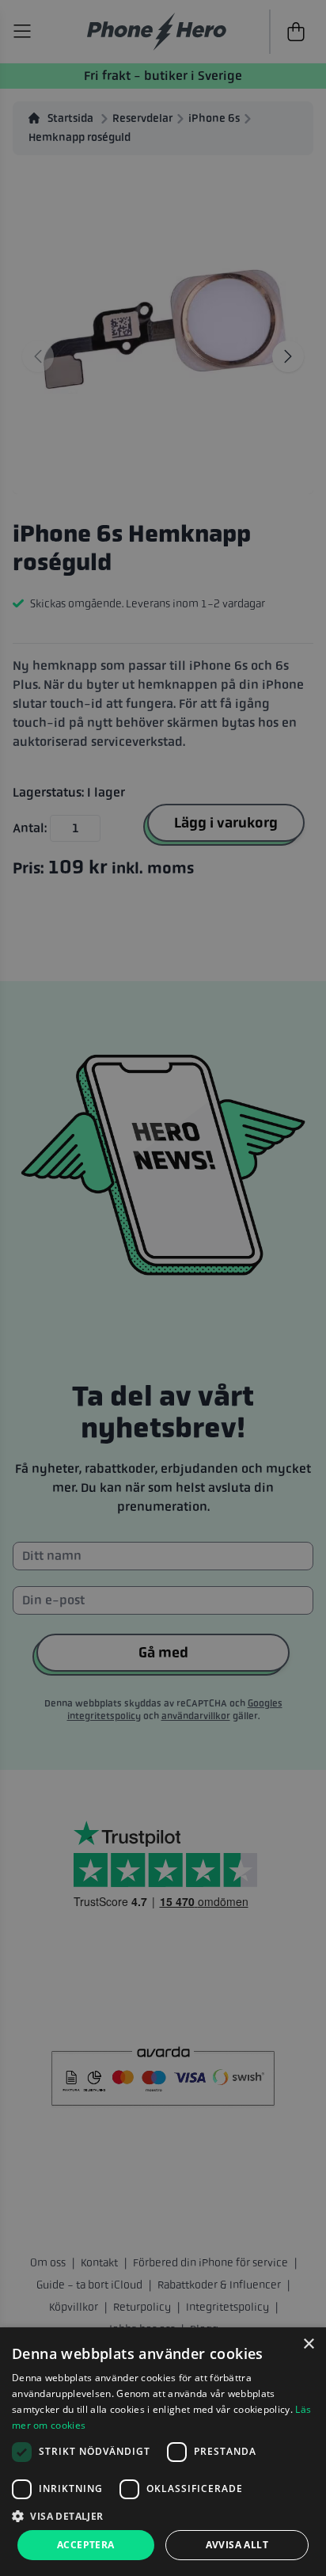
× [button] (308, 2344)
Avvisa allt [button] (237, 2545)
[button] (163, 2516)
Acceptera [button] (86, 2545)
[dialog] (163, 2452)
